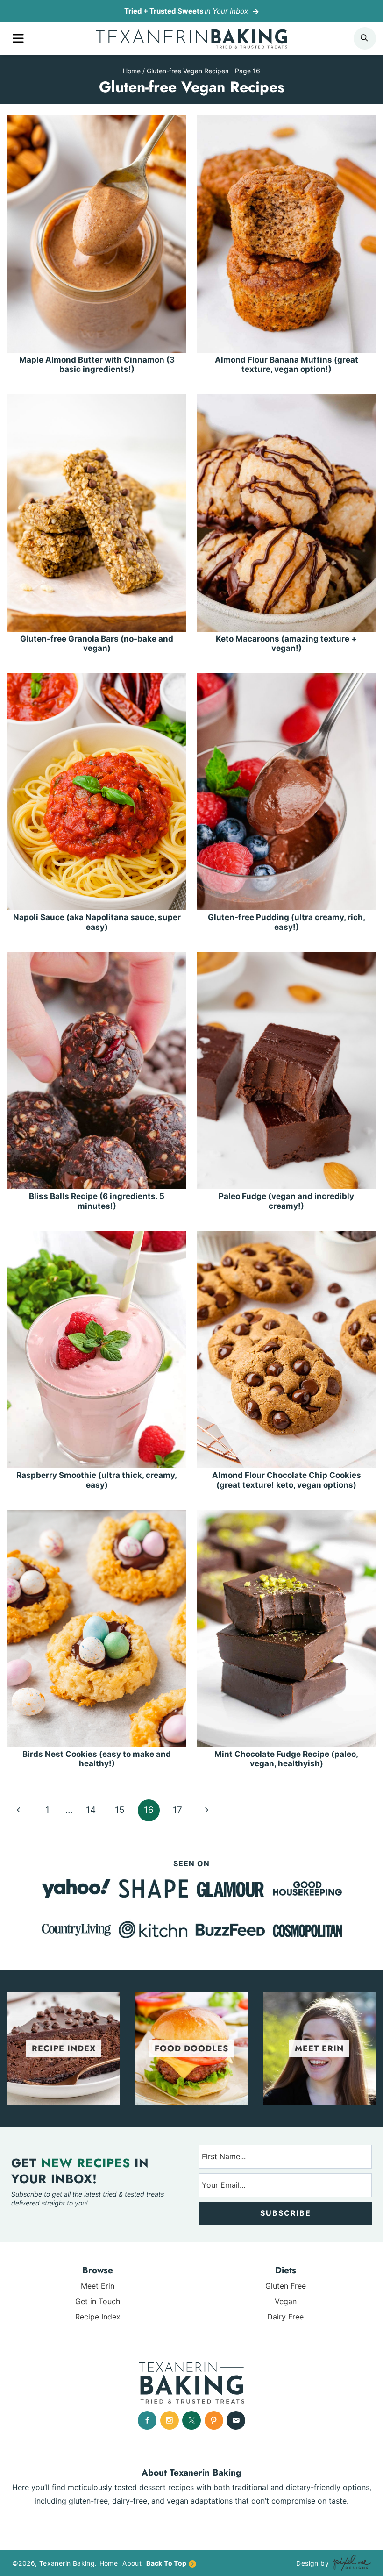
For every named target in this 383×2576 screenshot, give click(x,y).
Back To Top (166, 2563)
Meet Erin (98, 2286)
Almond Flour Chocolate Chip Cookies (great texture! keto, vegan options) (287, 1480)
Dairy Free (285, 2317)
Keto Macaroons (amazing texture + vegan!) (286, 643)
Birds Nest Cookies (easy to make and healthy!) (97, 1759)
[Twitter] (191, 2420)
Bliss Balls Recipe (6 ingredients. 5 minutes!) (97, 1201)
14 (91, 1810)
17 (177, 1810)
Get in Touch (98, 2301)
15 (120, 1810)
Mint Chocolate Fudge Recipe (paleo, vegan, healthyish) (286, 1759)
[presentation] (97, 234)
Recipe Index (98, 2317)
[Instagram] (170, 2420)
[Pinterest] (214, 2420)
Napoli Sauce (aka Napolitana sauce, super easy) (97, 922)
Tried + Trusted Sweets (186, 11)
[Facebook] (147, 2420)
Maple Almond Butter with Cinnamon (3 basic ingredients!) (97, 364)
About (132, 2563)
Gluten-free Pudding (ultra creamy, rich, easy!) (287, 922)
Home (109, 2563)
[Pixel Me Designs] (350, 2563)
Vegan (286, 2301)
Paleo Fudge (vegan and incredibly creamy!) (286, 1201)
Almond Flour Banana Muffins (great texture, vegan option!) (287, 364)
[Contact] (236, 2420)
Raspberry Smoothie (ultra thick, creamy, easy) (97, 1480)
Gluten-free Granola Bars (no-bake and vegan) (97, 643)
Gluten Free (286, 2286)
